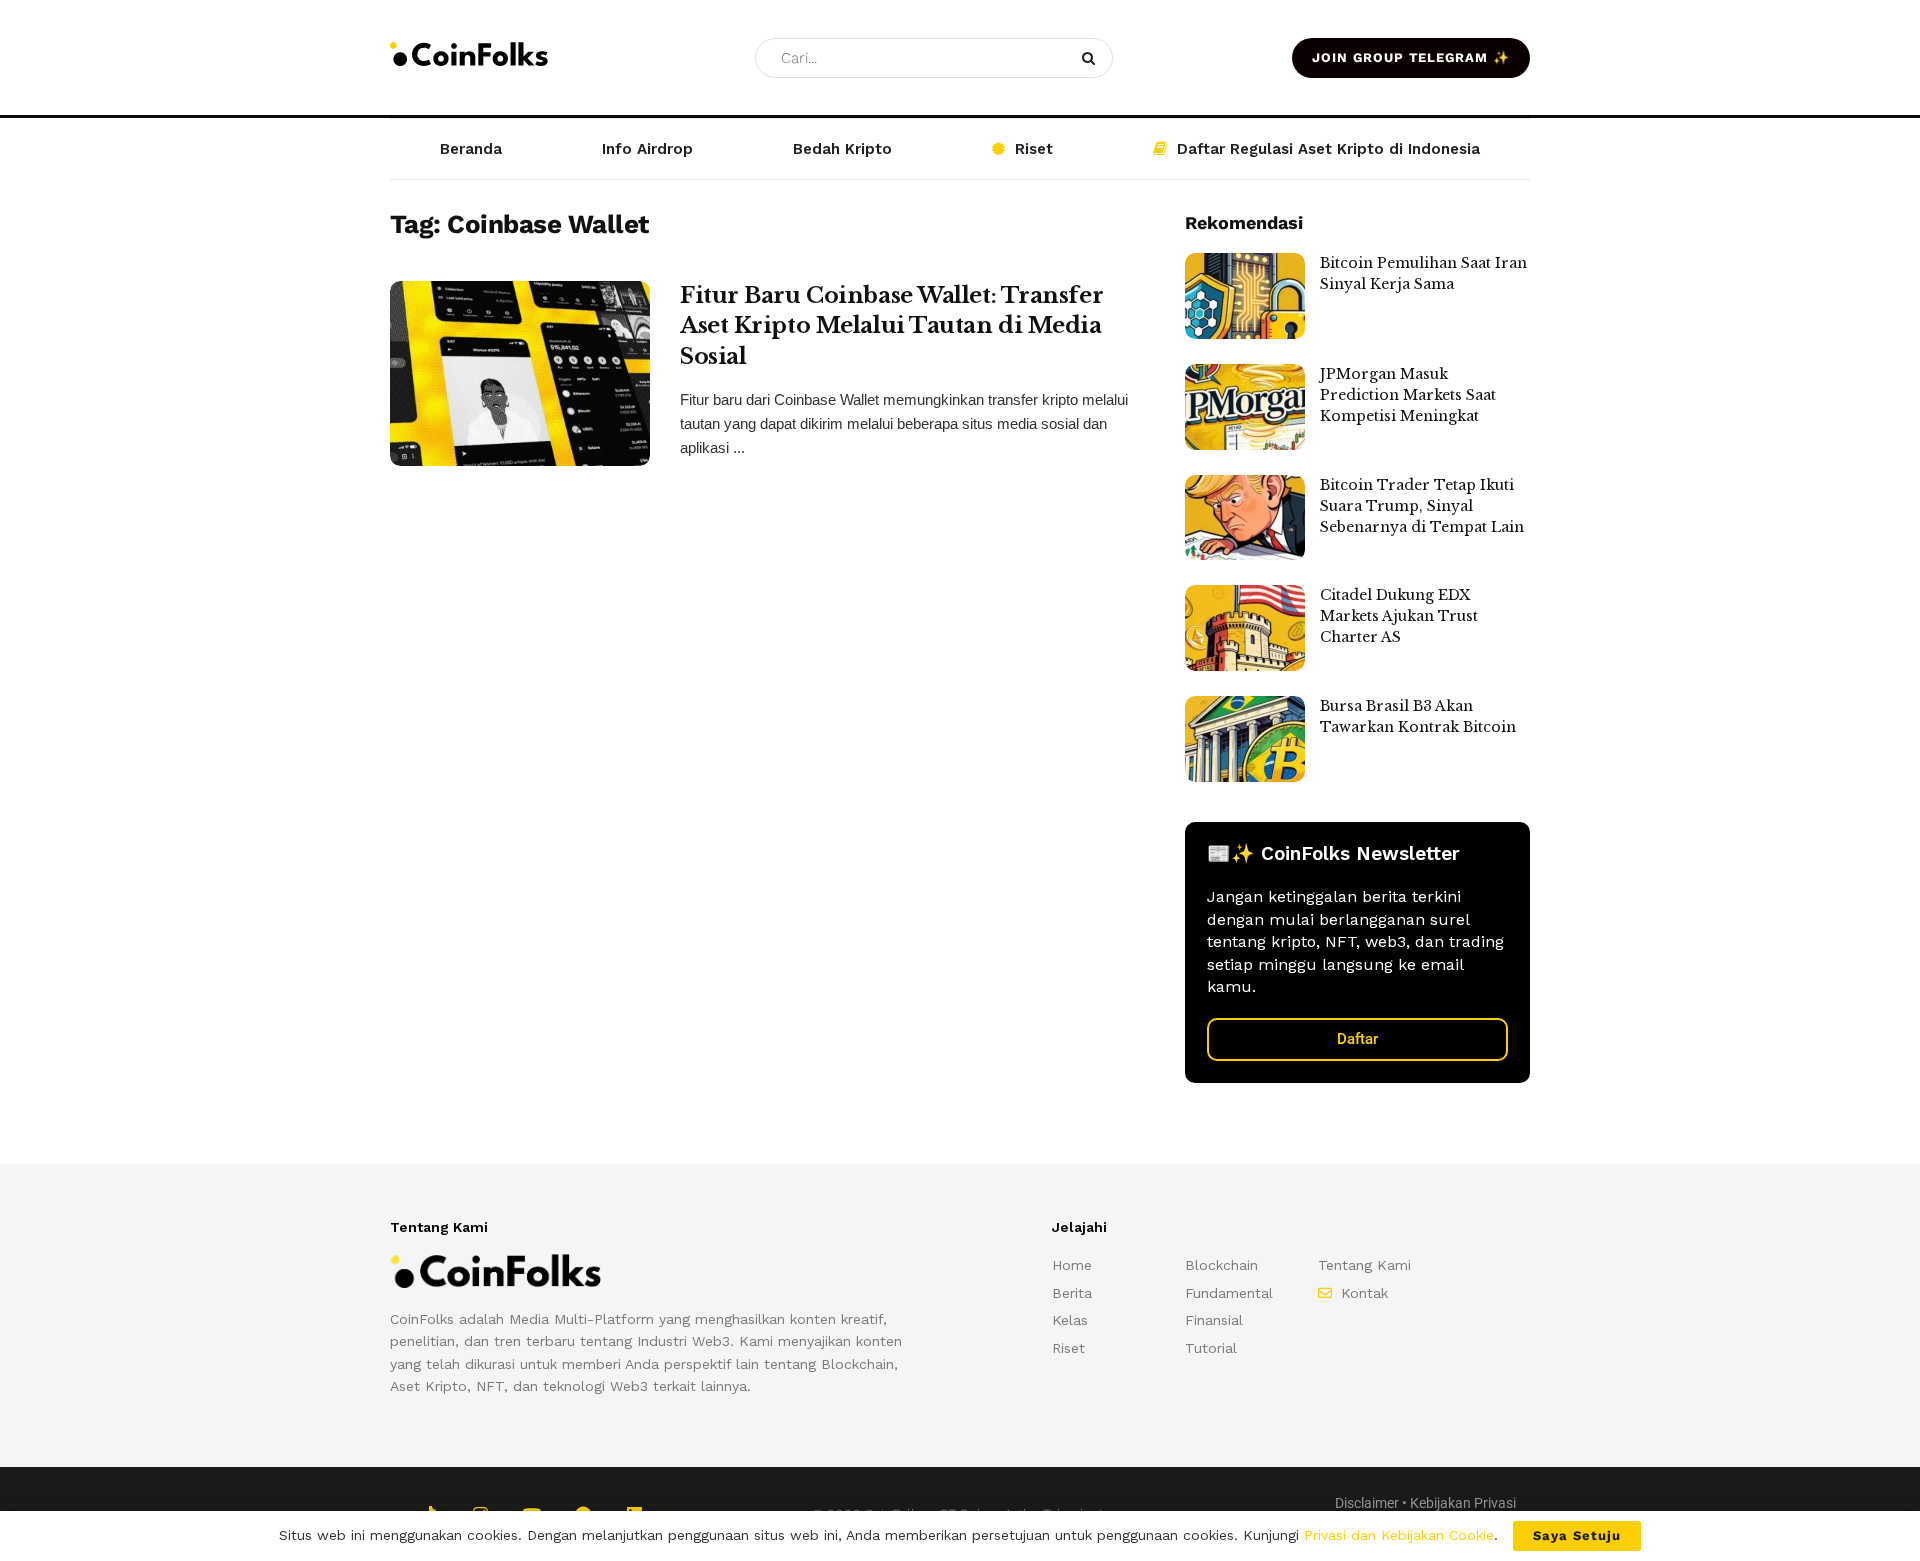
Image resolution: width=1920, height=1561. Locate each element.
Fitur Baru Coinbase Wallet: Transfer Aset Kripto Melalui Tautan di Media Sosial (891, 326)
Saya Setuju (1577, 1535)
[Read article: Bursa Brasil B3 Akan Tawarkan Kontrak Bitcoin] (1245, 739)
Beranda (471, 149)
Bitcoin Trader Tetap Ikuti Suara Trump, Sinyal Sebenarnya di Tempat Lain (1422, 506)
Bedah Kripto (842, 149)
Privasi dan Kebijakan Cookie (1399, 1535)
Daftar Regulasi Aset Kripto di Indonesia (1328, 149)
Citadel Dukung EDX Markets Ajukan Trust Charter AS (1399, 616)
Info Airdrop (647, 149)
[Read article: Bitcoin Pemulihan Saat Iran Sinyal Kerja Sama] (1245, 296)
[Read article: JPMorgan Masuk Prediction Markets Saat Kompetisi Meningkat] (1245, 407)
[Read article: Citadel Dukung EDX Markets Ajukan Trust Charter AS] (1245, 628)
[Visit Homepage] (469, 57)
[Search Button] (1092, 58)
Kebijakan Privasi (1463, 1503)
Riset (1034, 149)
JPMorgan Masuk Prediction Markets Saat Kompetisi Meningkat (1408, 395)
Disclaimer (1367, 1503)
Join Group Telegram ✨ (1411, 57)
